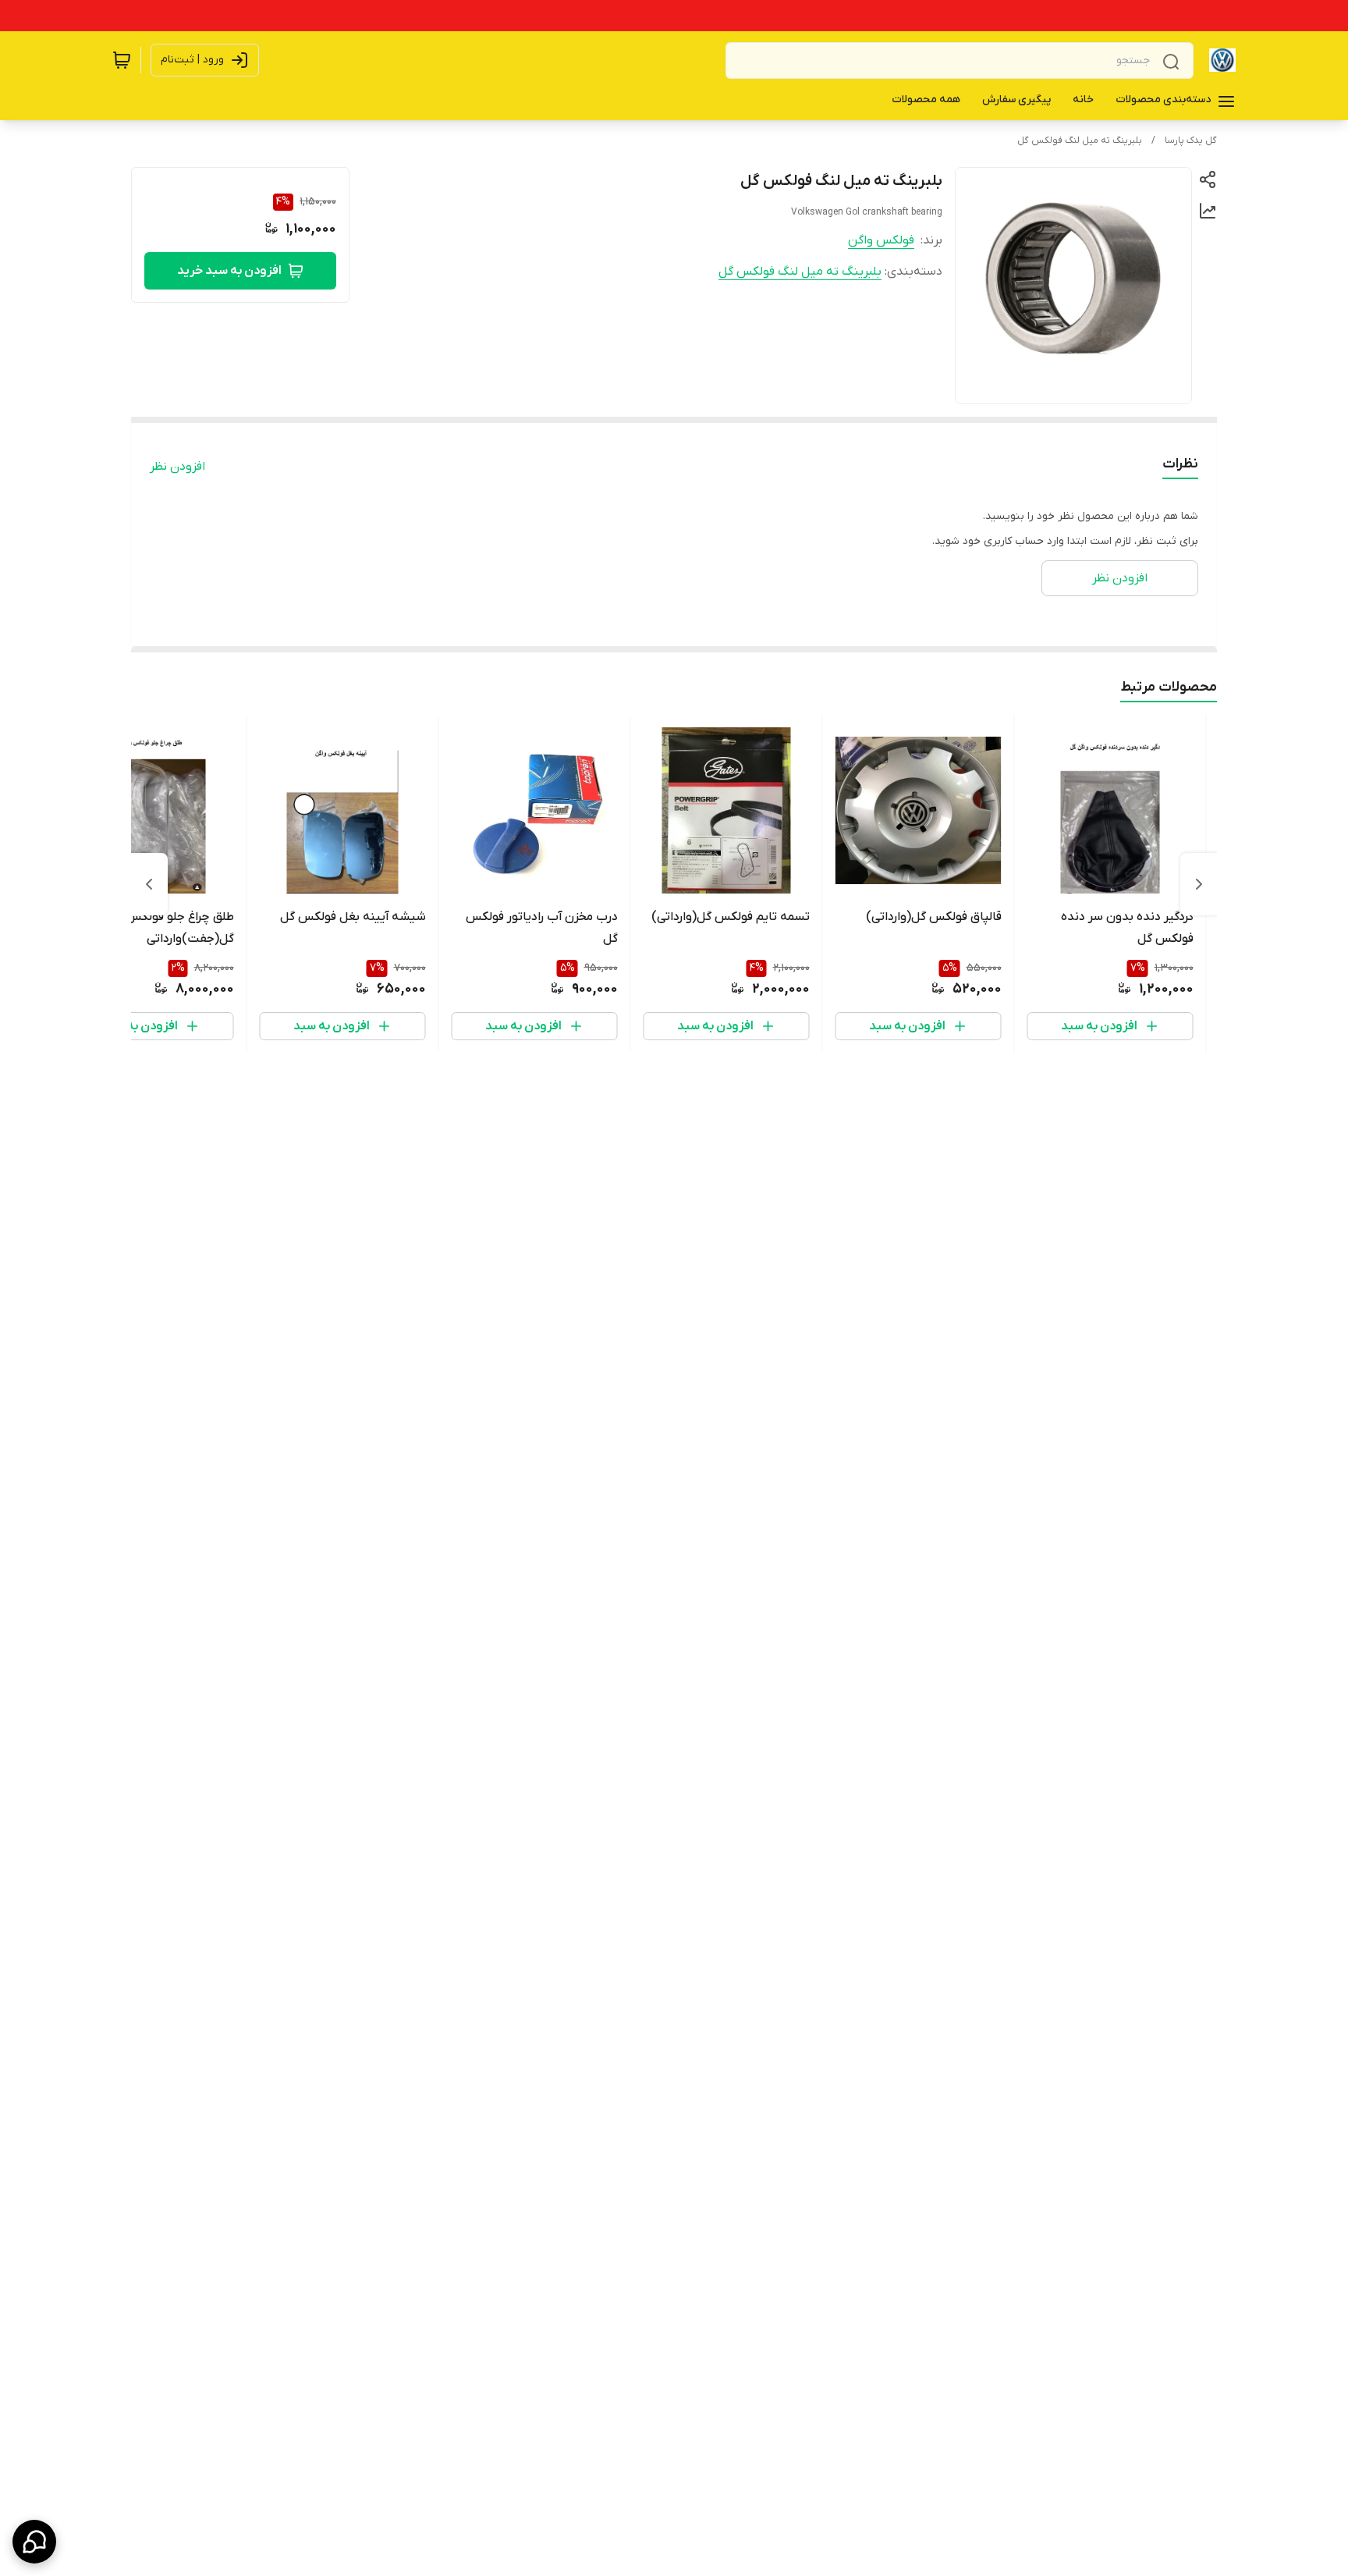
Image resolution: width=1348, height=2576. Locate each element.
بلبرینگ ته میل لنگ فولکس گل (1080, 140)
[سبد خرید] (122, 60)
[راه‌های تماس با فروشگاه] (34, 2542)
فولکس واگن (881, 240)
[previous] (1199, 884)
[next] (149, 884)
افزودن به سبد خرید (229, 271)
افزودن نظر (177, 467)
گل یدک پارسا (1191, 140)
